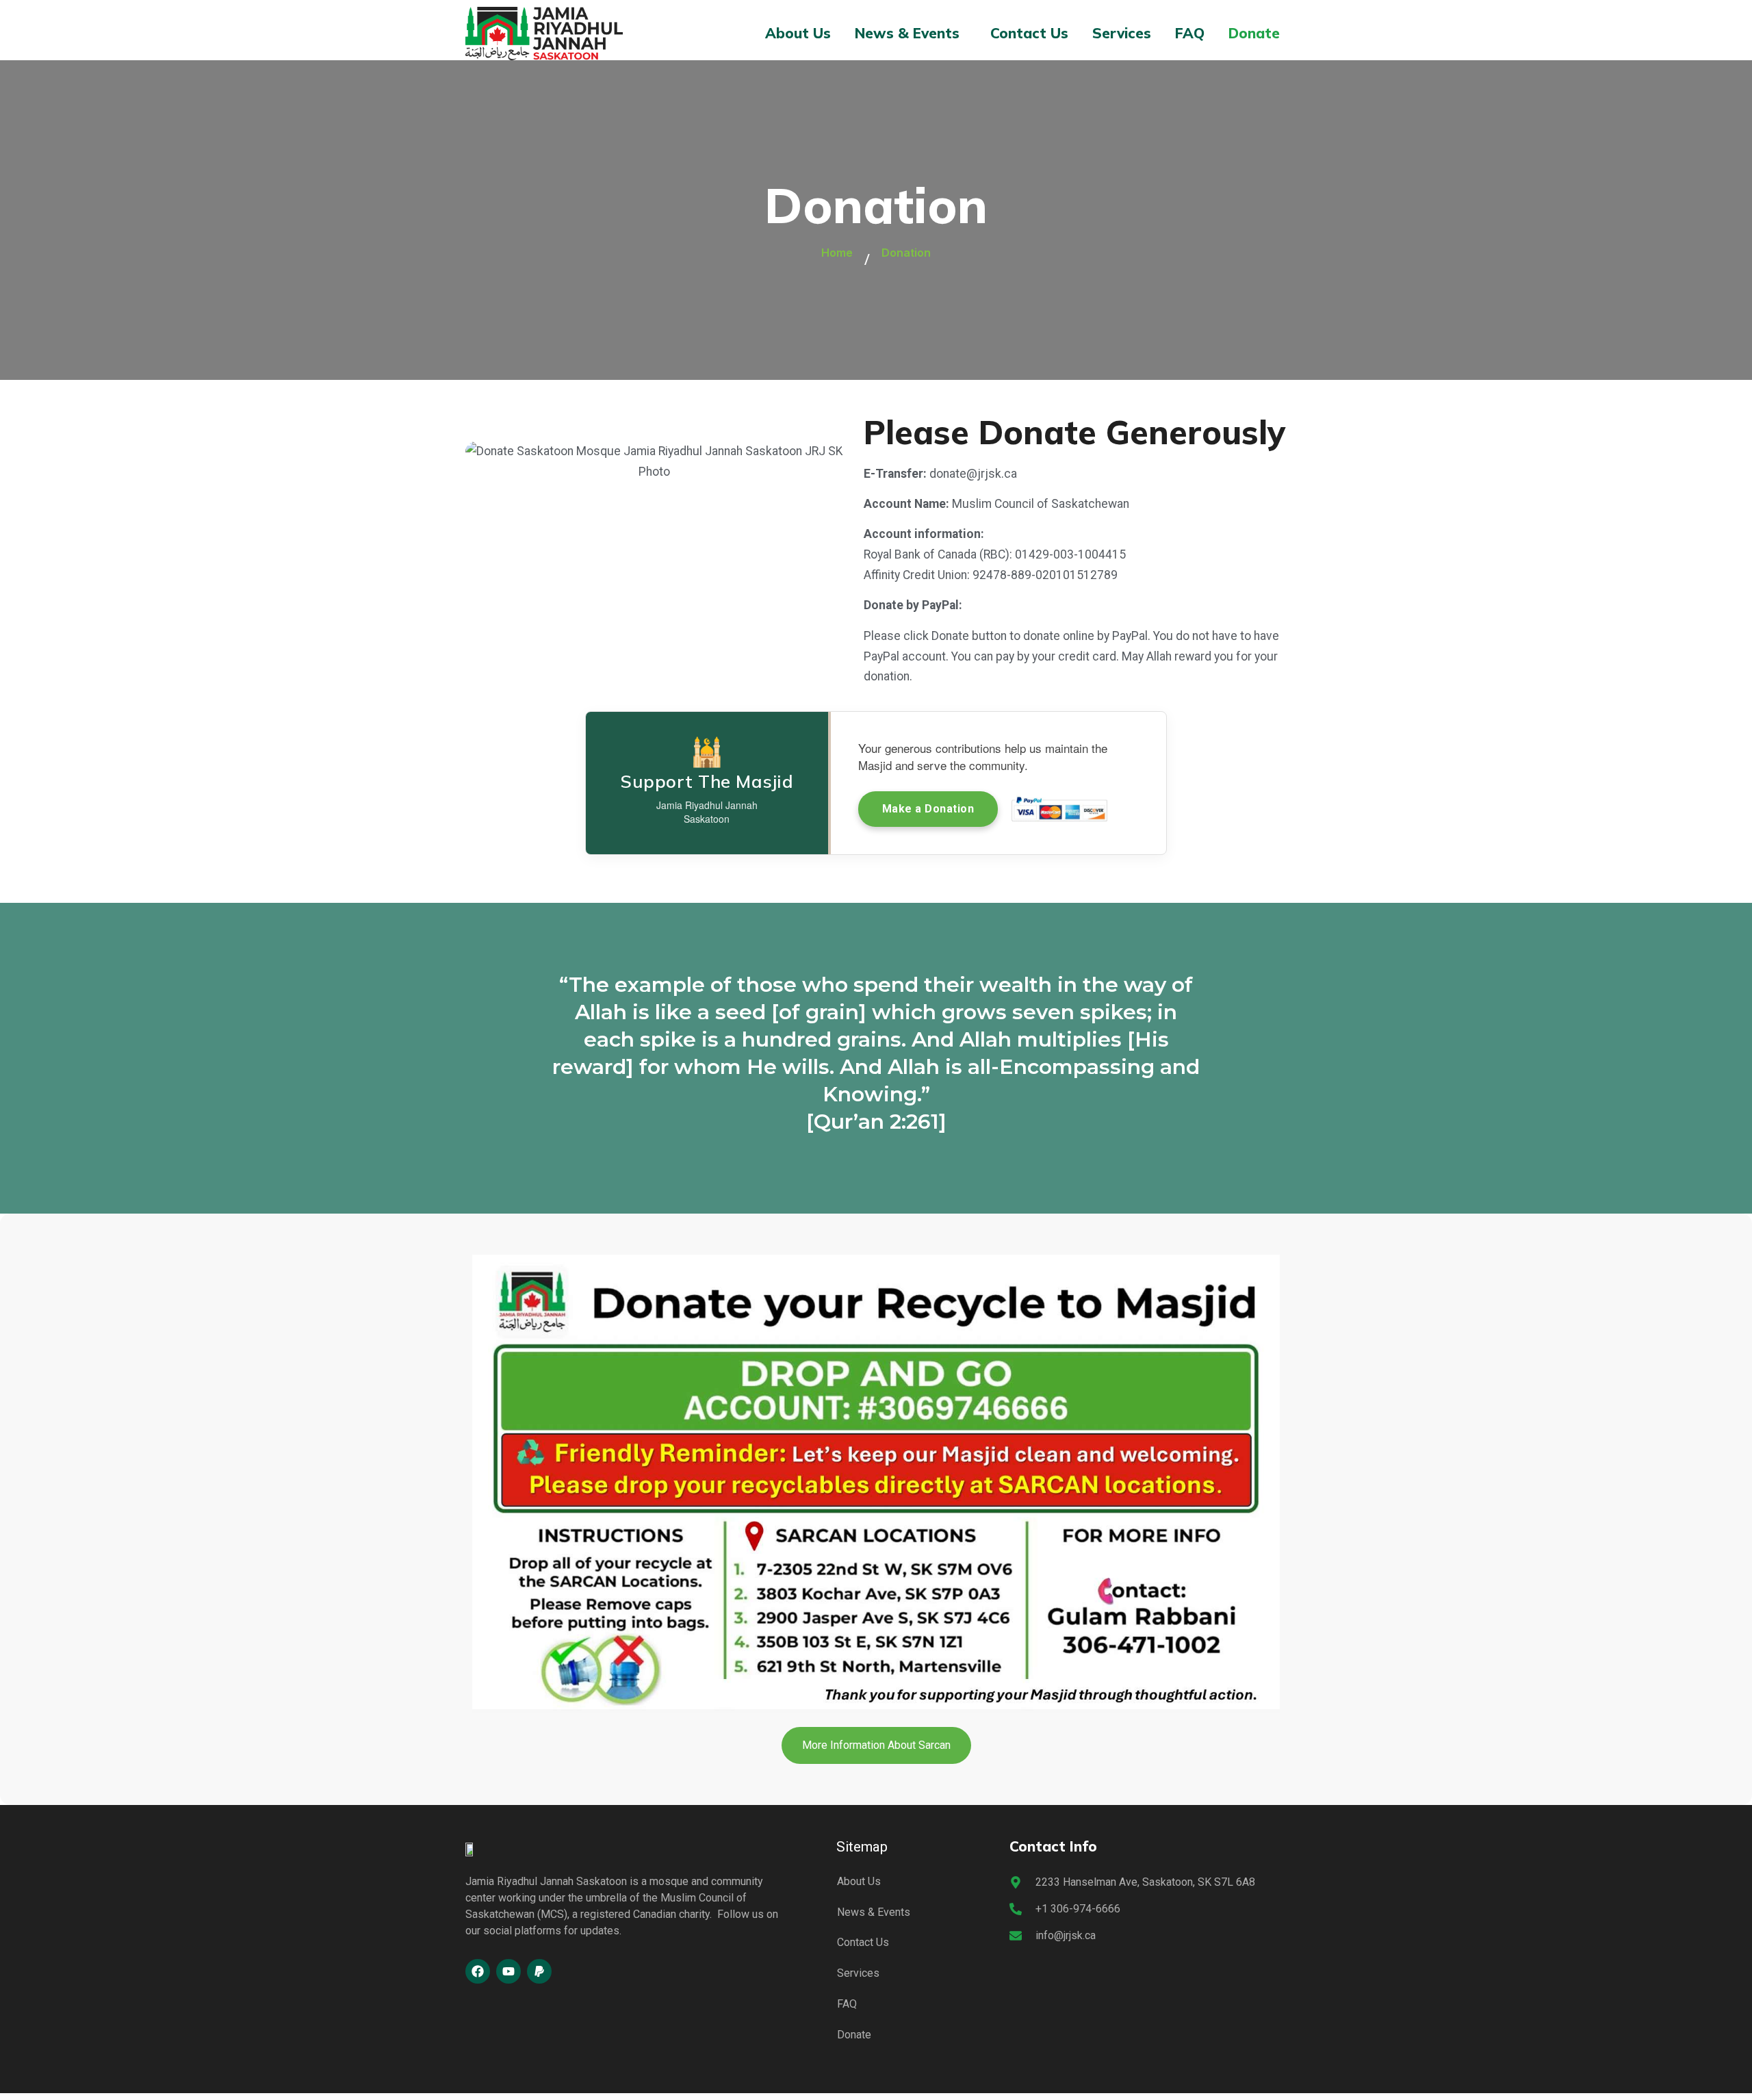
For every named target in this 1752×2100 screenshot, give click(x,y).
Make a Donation (928, 809)
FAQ (1190, 33)
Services (1122, 33)
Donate (1254, 33)
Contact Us (1029, 33)
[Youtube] (508, 1971)
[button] (911, 33)
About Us (798, 33)
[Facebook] (478, 1971)
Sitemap (862, 1847)
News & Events (907, 33)
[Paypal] (539, 1971)
